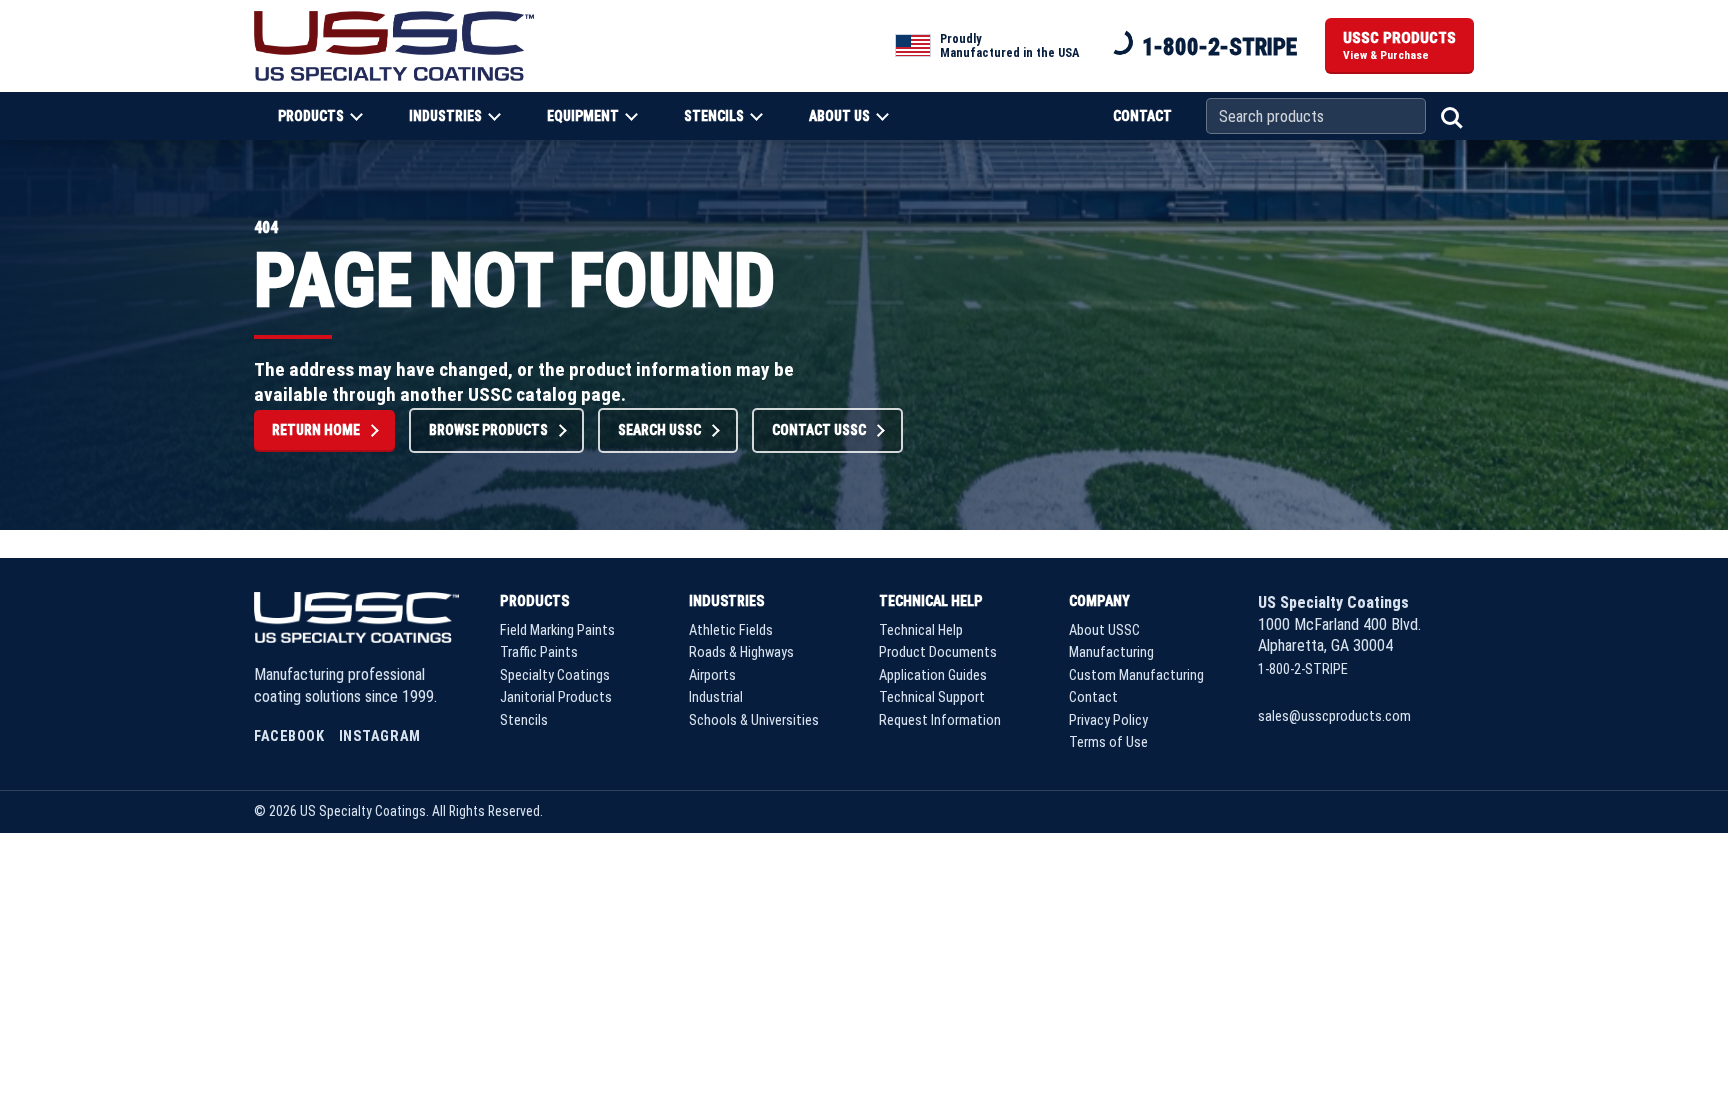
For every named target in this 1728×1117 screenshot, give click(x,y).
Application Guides (933, 675)
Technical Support (932, 697)
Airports (712, 675)
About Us (839, 116)
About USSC (1104, 630)
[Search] (1450, 116)
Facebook (289, 736)
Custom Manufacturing (1136, 675)
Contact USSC (819, 430)
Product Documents (938, 652)
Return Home (316, 430)
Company (1099, 601)
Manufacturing (1111, 652)
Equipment (583, 116)
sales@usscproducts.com (1334, 716)
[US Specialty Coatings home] (394, 45)
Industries (445, 116)
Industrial (716, 697)
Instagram (380, 736)
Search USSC (659, 430)
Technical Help (931, 601)
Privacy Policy (1108, 720)
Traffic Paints (539, 652)
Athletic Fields (731, 630)
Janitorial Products (556, 697)
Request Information (940, 720)
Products (311, 116)
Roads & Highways (741, 652)
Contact (1142, 116)
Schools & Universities (754, 720)
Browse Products (488, 430)
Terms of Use (1108, 742)
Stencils (714, 116)
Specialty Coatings (555, 675)
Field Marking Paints (557, 630)
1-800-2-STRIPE (1219, 47)
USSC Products (1399, 46)
